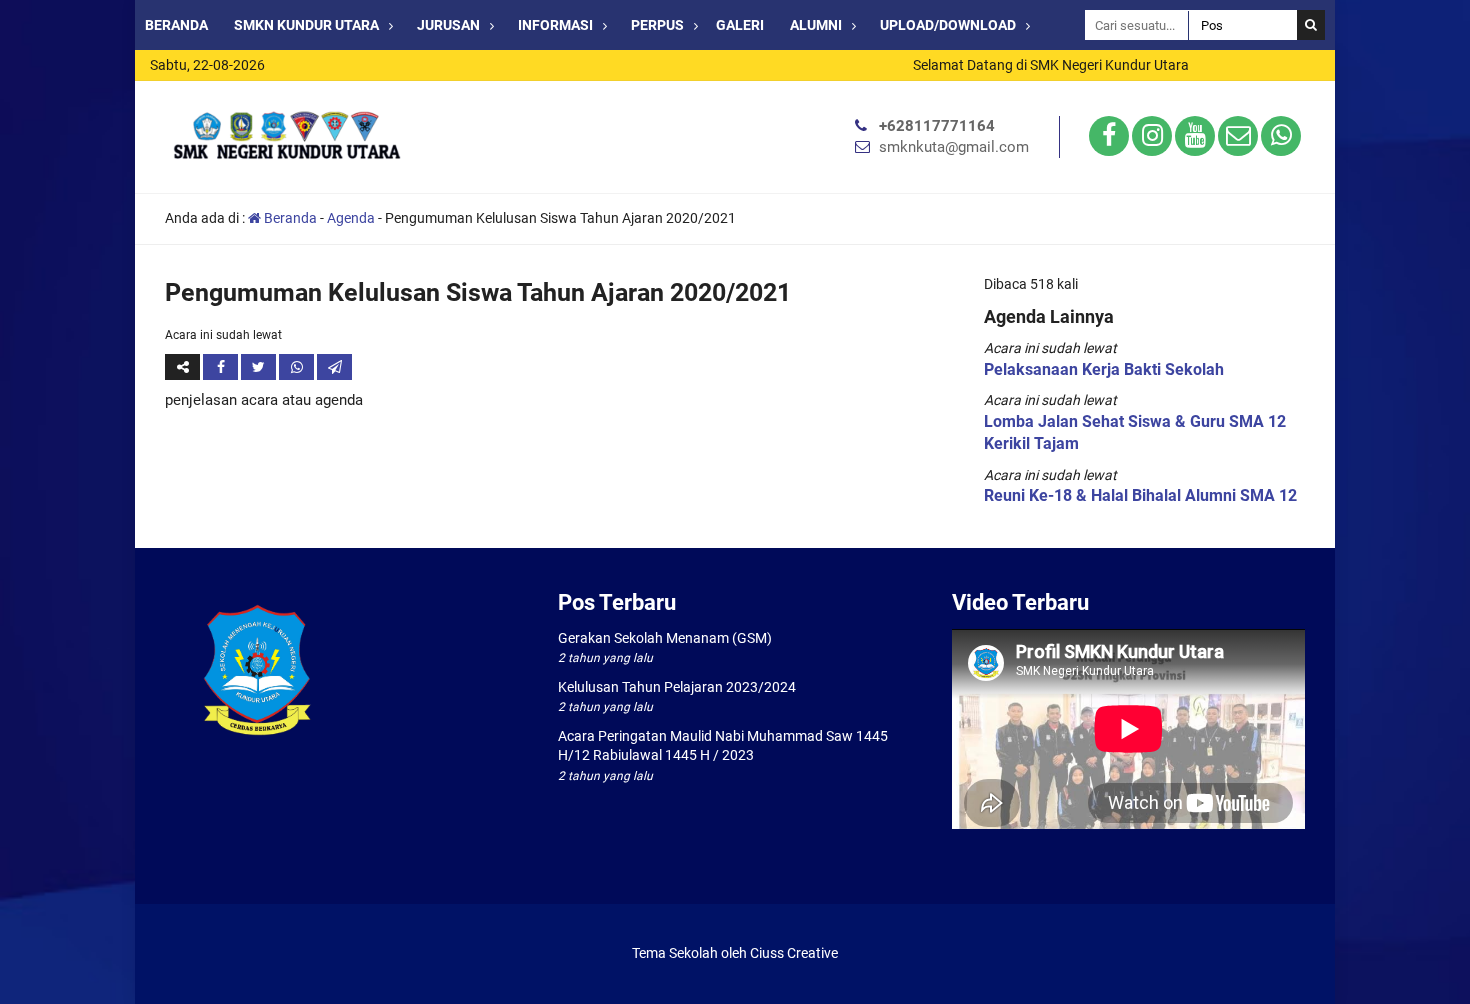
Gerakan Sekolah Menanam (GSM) (665, 638)
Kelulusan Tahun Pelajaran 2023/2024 (677, 687)
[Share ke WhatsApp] (298, 367)
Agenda (351, 218)
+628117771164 (937, 126)
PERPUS (657, 25)
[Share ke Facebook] (222, 367)
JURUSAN (448, 25)
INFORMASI (555, 25)
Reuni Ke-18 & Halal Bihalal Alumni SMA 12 (1140, 495)
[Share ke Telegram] (334, 367)
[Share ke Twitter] (260, 367)
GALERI (740, 25)
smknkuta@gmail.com (954, 147)
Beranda (289, 218)
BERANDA (176, 25)
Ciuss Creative (794, 953)
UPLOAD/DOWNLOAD (948, 25)
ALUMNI (816, 25)
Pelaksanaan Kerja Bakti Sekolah (1104, 369)
